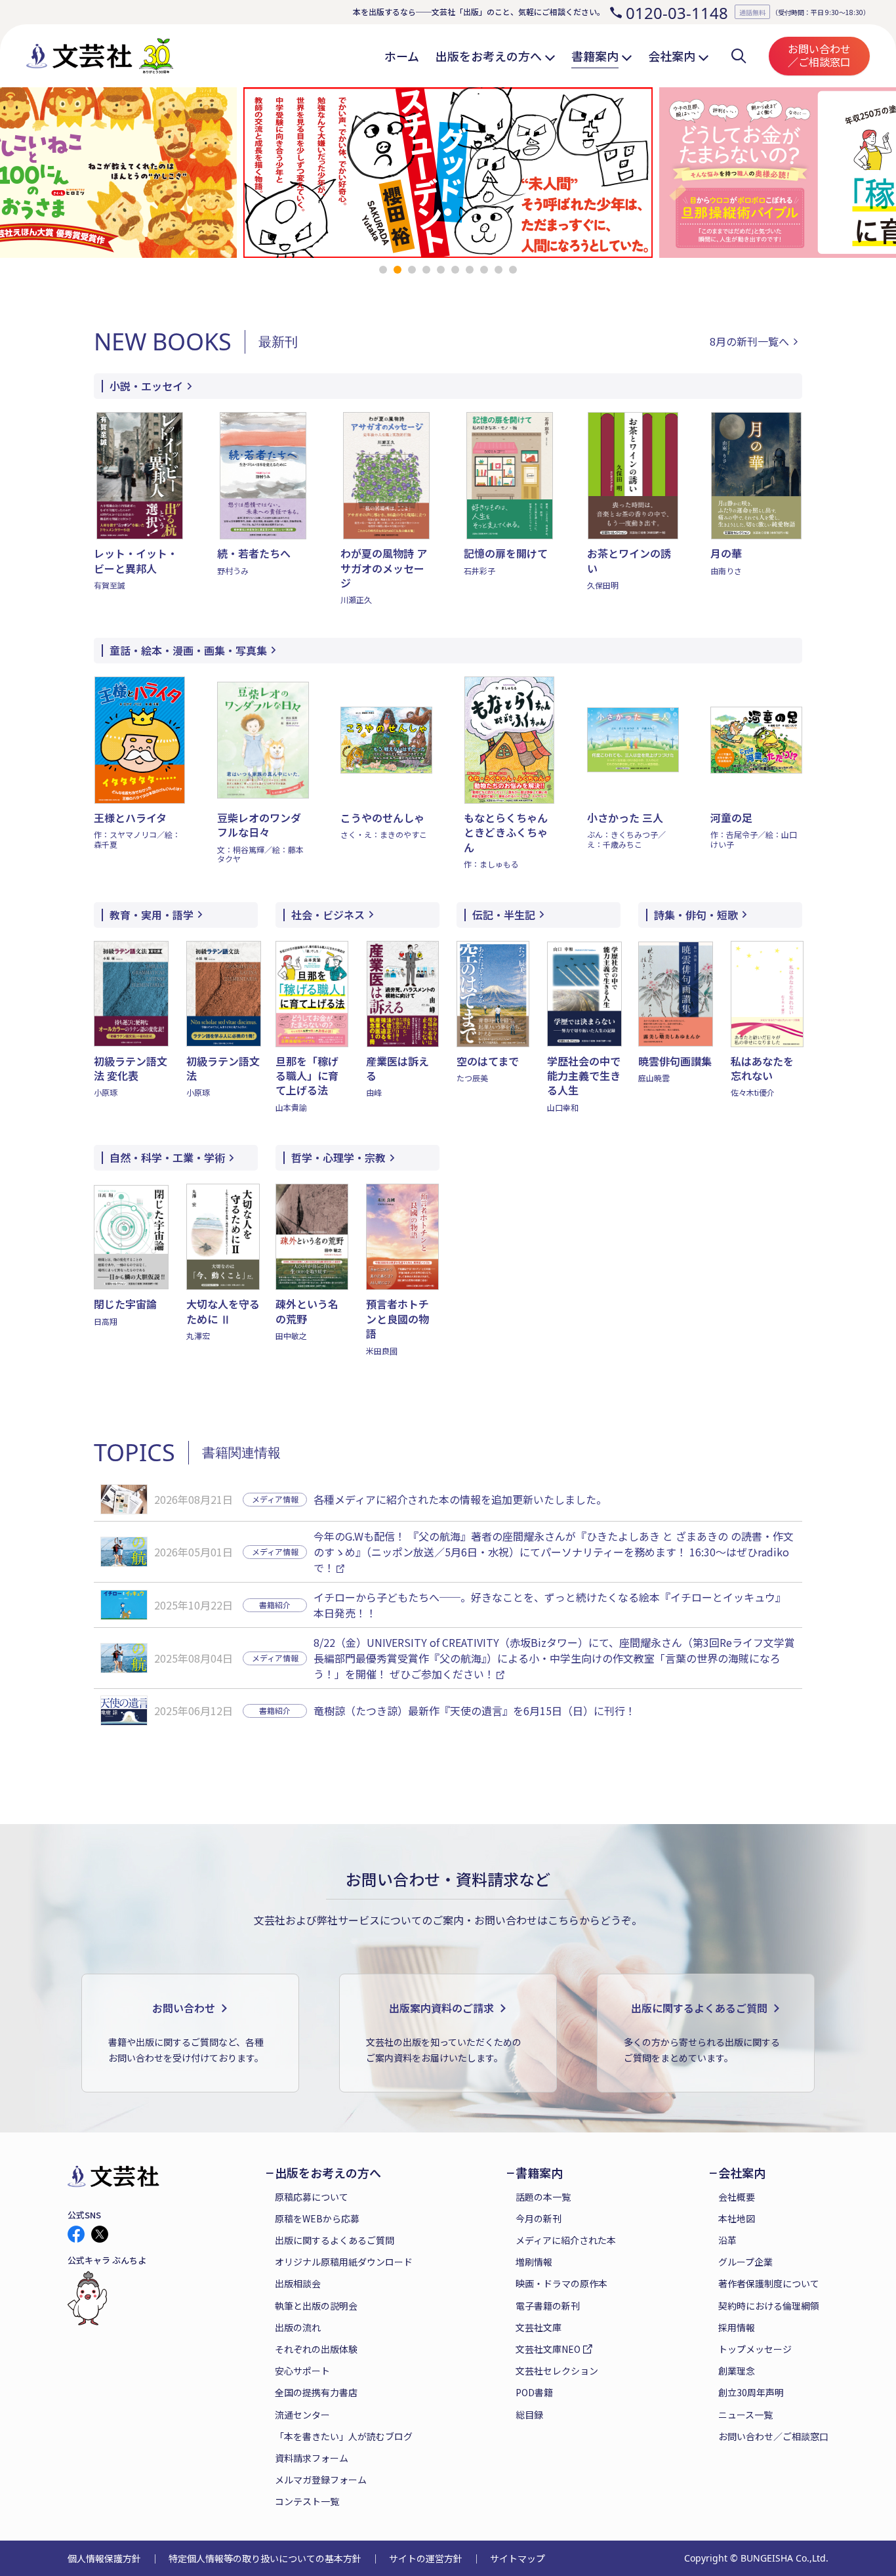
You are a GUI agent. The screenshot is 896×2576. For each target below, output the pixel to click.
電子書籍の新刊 (548, 2306)
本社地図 (737, 2218)
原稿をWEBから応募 (317, 2218)
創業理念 (737, 2371)
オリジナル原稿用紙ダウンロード (344, 2262)
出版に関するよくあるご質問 (335, 2240)
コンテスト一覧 (307, 2501)
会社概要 (737, 2197)
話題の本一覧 (543, 2197)
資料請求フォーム (312, 2458)
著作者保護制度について (769, 2283)
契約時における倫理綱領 (769, 2306)
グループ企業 (745, 2262)
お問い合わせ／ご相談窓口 (819, 55)
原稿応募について (312, 2197)
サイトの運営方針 (426, 2558)
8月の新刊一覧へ (749, 342)
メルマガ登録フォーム (321, 2480)
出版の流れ (298, 2327)
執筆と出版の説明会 (316, 2306)
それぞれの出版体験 (316, 2349)
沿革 (727, 2240)
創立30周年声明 (751, 2392)
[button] (383, 270)
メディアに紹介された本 (566, 2240)
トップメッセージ (755, 2349)
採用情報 (737, 2327)
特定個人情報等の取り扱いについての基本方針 (265, 2558)
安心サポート (302, 2371)
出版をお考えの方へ (328, 2173)
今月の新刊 (539, 2218)
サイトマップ (518, 2558)
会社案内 (742, 2173)
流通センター (302, 2415)
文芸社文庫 (539, 2327)
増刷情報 (534, 2262)
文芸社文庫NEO (548, 2349)
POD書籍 (534, 2392)
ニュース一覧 (745, 2415)
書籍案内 (539, 2173)
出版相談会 (298, 2283)
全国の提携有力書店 (316, 2392)
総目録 (529, 2415)
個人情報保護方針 (104, 2558)
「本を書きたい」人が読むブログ (344, 2436)
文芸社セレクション (557, 2371)
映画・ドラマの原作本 (561, 2283)
